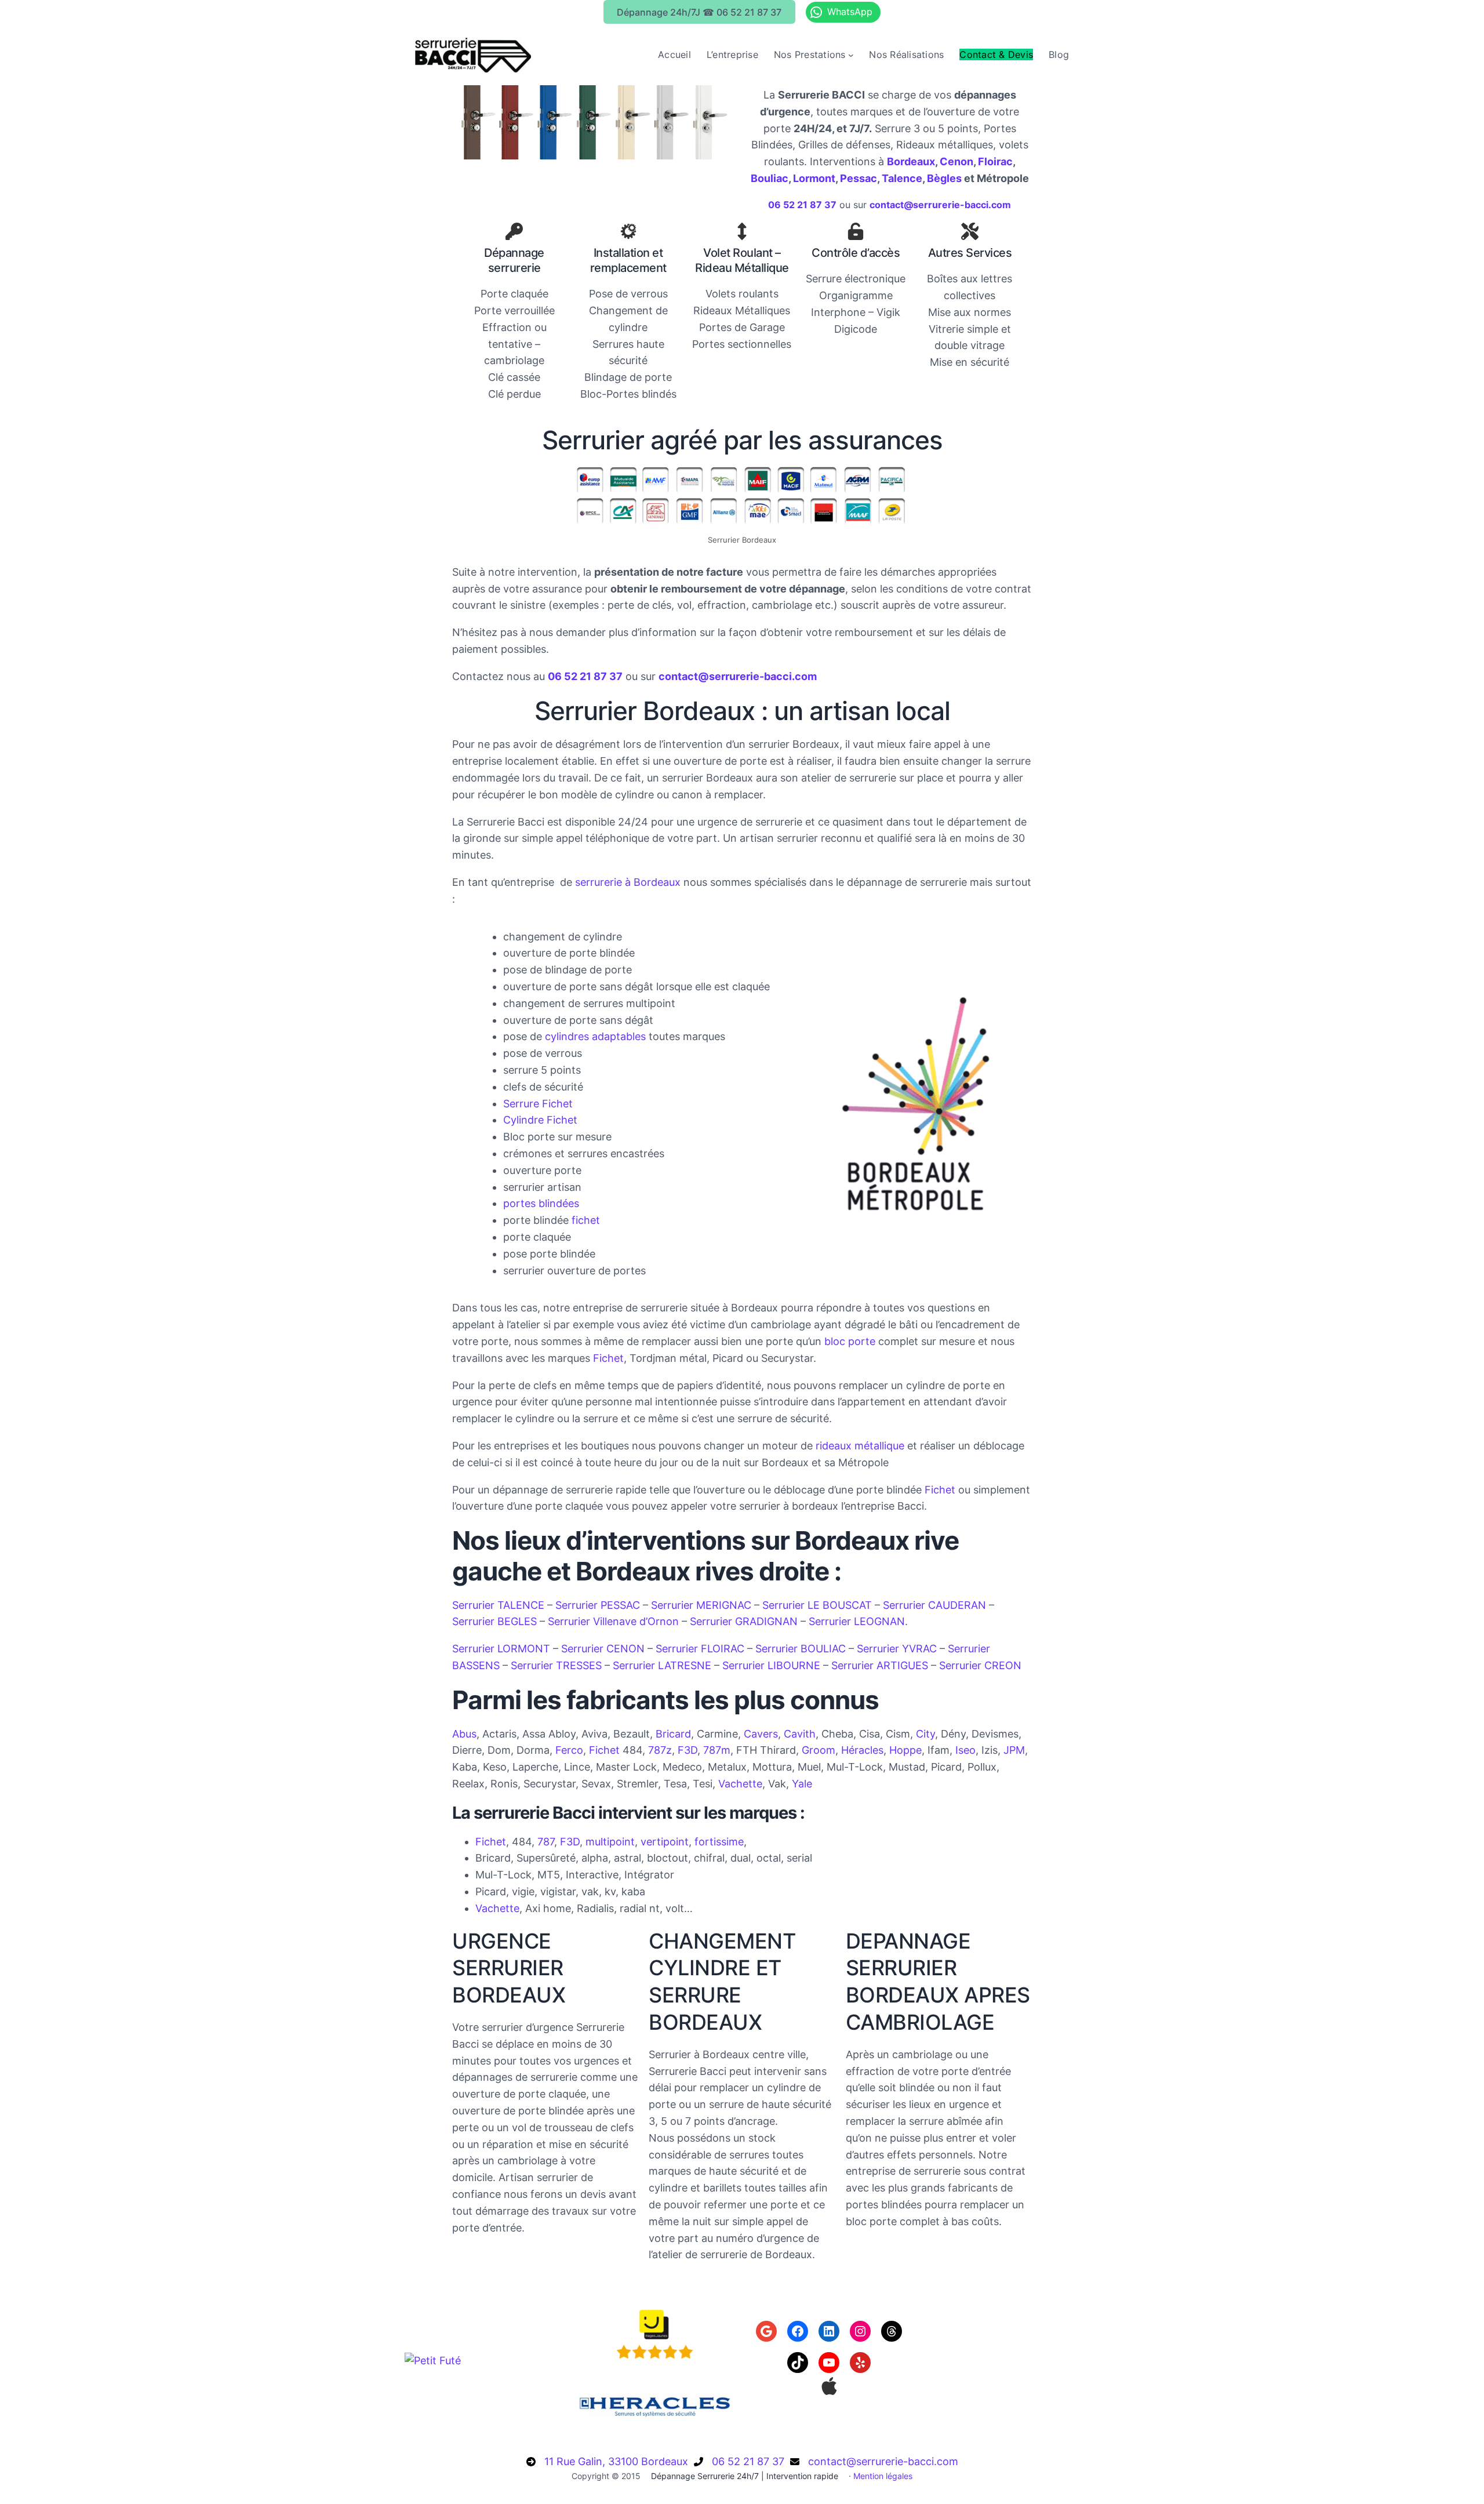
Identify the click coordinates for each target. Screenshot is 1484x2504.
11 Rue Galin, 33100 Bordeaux (616, 2461)
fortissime (719, 1842)
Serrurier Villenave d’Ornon (613, 1621)
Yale (802, 1784)
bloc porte (850, 1341)
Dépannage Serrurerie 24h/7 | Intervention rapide (745, 2476)
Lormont (814, 178)
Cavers (761, 1734)
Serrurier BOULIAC (801, 1649)
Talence (902, 178)
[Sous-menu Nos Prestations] (851, 55)
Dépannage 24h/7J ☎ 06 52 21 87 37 (699, 12)
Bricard (673, 1734)
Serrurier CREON (980, 1665)
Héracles (862, 1750)
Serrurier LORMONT (501, 1649)
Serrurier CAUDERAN (934, 1605)
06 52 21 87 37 (748, 2461)
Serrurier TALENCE (498, 1605)
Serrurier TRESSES (556, 1665)
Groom (819, 1750)
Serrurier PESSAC (598, 1605)
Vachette (740, 1784)
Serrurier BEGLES (494, 1621)
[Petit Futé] (433, 2361)
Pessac (859, 178)
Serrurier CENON (603, 1649)
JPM (1014, 1750)
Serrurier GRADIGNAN (744, 1621)
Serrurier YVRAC (897, 1649)
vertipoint (665, 1842)
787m (717, 1750)
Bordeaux (911, 161)
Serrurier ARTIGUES (880, 1665)
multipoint (610, 1842)
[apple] (829, 2386)
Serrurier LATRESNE (662, 1665)
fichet (586, 1220)
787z (660, 1750)
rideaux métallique (860, 1446)
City (925, 1734)
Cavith (800, 1734)
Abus (464, 1734)
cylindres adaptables (595, 1036)
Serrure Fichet (538, 1104)
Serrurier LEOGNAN (857, 1621)
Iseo (965, 1750)
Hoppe (905, 1750)
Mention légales (883, 2476)
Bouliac (770, 178)
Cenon (956, 161)
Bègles (944, 178)
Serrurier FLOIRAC (700, 1649)
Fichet (608, 1358)
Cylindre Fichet (540, 1120)
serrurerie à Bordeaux (628, 882)
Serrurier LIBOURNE (771, 1665)
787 (546, 1842)
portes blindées (541, 1203)
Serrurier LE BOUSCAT (817, 1605)
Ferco (569, 1750)
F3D (688, 1750)
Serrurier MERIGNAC (701, 1605)
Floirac (995, 161)
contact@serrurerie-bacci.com (883, 2461)
